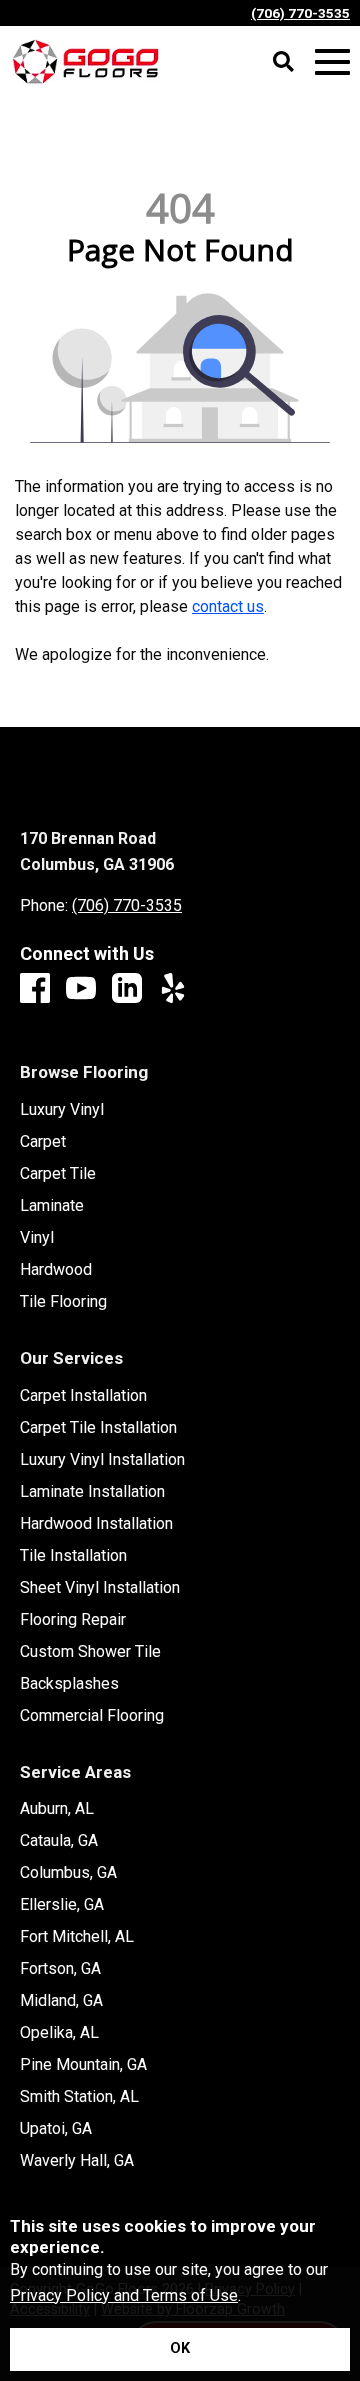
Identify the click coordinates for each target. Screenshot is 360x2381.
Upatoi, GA (56, 2129)
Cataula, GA (59, 1841)
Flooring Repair (73, 1620)
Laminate (52, 1206)
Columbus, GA (68, 1873)
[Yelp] (173, 989)
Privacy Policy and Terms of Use (124, 2295)
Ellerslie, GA (62, 1905)
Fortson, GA (60, 1969)
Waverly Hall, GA (77, 2161)
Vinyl (37, 1238)
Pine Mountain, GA (83, 2065)
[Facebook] (35, 989)
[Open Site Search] (283, 63)
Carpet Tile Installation (98, 1428)
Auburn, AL (57, 1809)
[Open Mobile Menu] (332, 62)
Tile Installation (73, 1556)
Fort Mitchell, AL (77, 1937)
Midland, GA (61, 2001)
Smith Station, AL (79, 2097)
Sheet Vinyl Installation (100, 1588)
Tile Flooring (63, 1302)
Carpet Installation (83, 1396)
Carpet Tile (58, 1174)
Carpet (43, 1142)
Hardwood (56, 1270)
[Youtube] (81, 989)
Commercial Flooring (92, 1716)
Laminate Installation (92, 1492)
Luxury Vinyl (62, 1110)
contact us (228, 606)
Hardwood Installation (96, 1524)
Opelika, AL (59, 2033)
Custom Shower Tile (90, 1652)
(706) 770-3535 (300, 13)
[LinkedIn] (127, 989)
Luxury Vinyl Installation (102, 1460)
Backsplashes (69, 1684)
